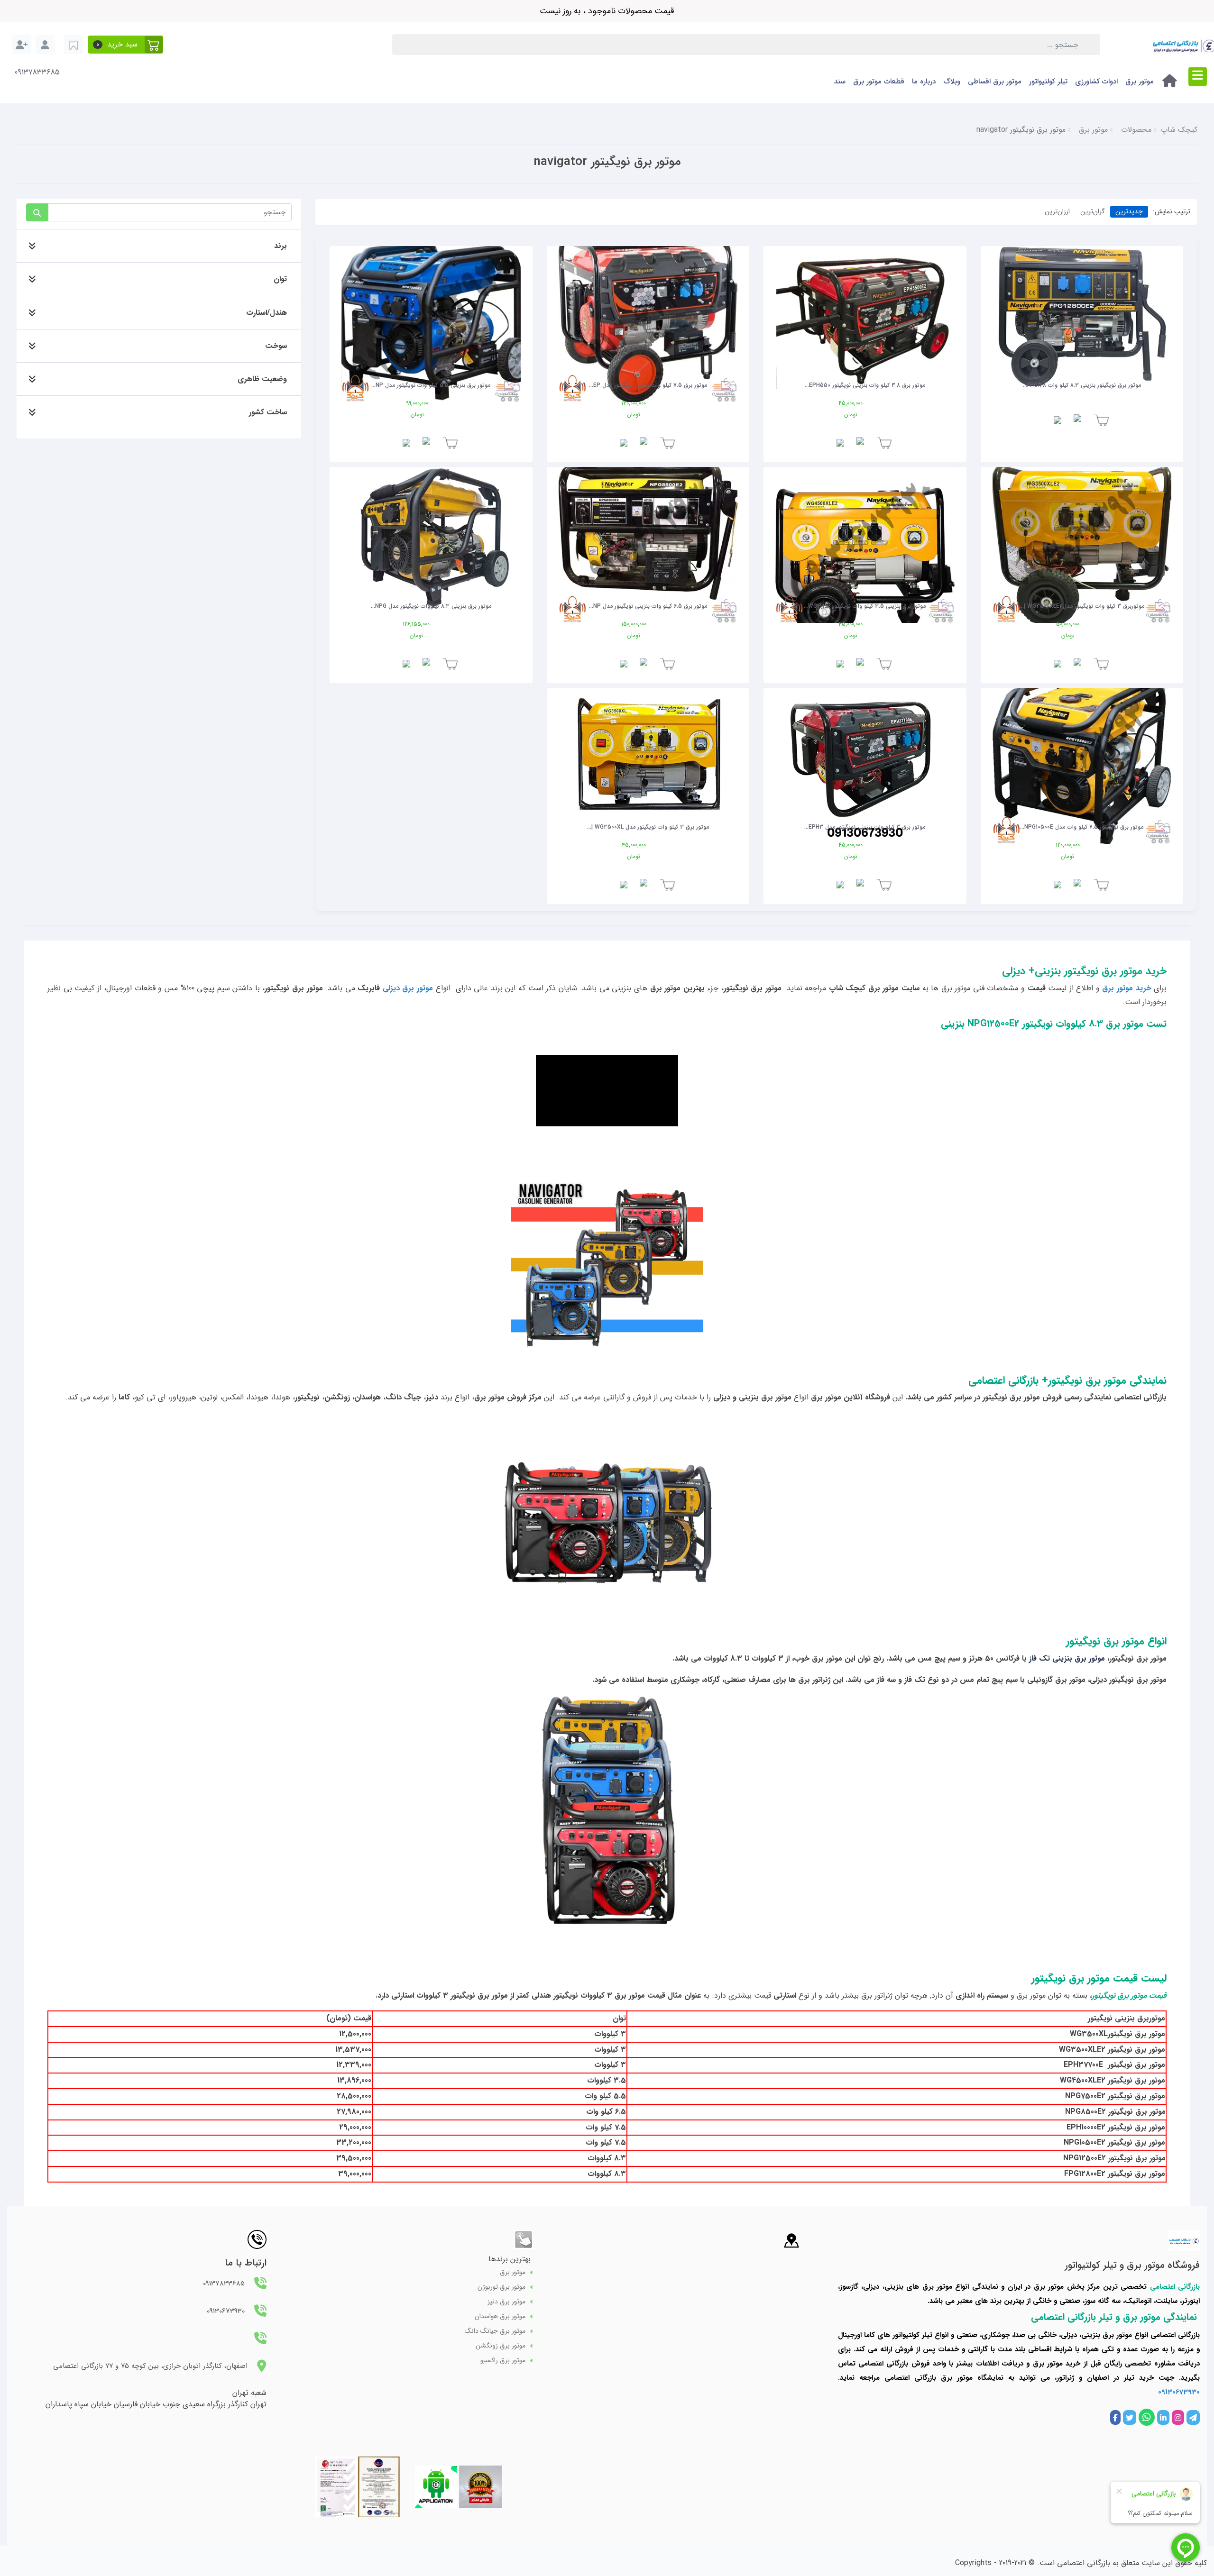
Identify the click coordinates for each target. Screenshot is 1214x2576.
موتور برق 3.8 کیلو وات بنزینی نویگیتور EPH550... (865, 385)
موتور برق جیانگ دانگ (495, 2331)
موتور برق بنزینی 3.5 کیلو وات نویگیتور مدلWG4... (865, 606)
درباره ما (924, 82)
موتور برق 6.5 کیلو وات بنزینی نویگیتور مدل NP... (648, 606)
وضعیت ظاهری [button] (262, 379)
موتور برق (1140, 82)
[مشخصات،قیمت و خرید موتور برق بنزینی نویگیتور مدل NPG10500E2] (1082, 754)
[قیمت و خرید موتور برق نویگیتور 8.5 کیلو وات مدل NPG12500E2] (431, 533)
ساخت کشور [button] (268, 412)
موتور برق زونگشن (501, 2346)
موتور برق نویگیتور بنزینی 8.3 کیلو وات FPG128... (1082, 385)
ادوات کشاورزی (1096, 82)
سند (840, 82)
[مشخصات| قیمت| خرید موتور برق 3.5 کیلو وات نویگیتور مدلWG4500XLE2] (865, 533)
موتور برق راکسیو (503, 2361)
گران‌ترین (1093, 211)
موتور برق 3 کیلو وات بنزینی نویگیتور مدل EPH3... (865, 827)
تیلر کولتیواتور (1048, 82)
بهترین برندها (510, 2259)
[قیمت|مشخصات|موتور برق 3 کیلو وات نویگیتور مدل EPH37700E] (865, 754)
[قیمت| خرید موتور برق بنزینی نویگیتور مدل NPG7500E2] (431, 312)
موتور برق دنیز (506, 2302)
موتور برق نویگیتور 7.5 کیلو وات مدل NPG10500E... (1082, 827)
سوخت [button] (276, 346)
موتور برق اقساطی (995, 82)
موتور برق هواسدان (500, 2316)
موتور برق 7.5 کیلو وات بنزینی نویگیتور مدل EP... (648, 385)
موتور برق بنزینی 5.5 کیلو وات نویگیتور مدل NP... (431, 385)
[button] (125, 45)
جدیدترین (1129, 211)
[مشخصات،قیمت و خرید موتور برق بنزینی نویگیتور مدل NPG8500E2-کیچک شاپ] (648, 533)
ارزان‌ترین (1057, 211)
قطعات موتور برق (879, 82)
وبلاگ (952, 82)
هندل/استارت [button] (267, 313)
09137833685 (37, 73)
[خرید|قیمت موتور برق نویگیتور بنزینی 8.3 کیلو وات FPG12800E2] (1082, 312)
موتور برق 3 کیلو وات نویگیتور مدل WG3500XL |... (648, 827)
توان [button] (280, 279)
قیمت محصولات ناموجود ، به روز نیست (607, 11)
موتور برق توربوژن (501, 2287)
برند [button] (281, 246)
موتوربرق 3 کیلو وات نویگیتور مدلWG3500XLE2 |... (1082, 606)
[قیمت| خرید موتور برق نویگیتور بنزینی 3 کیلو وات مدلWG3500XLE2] (1082, 533)
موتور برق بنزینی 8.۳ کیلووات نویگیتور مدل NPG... (431, 606)
